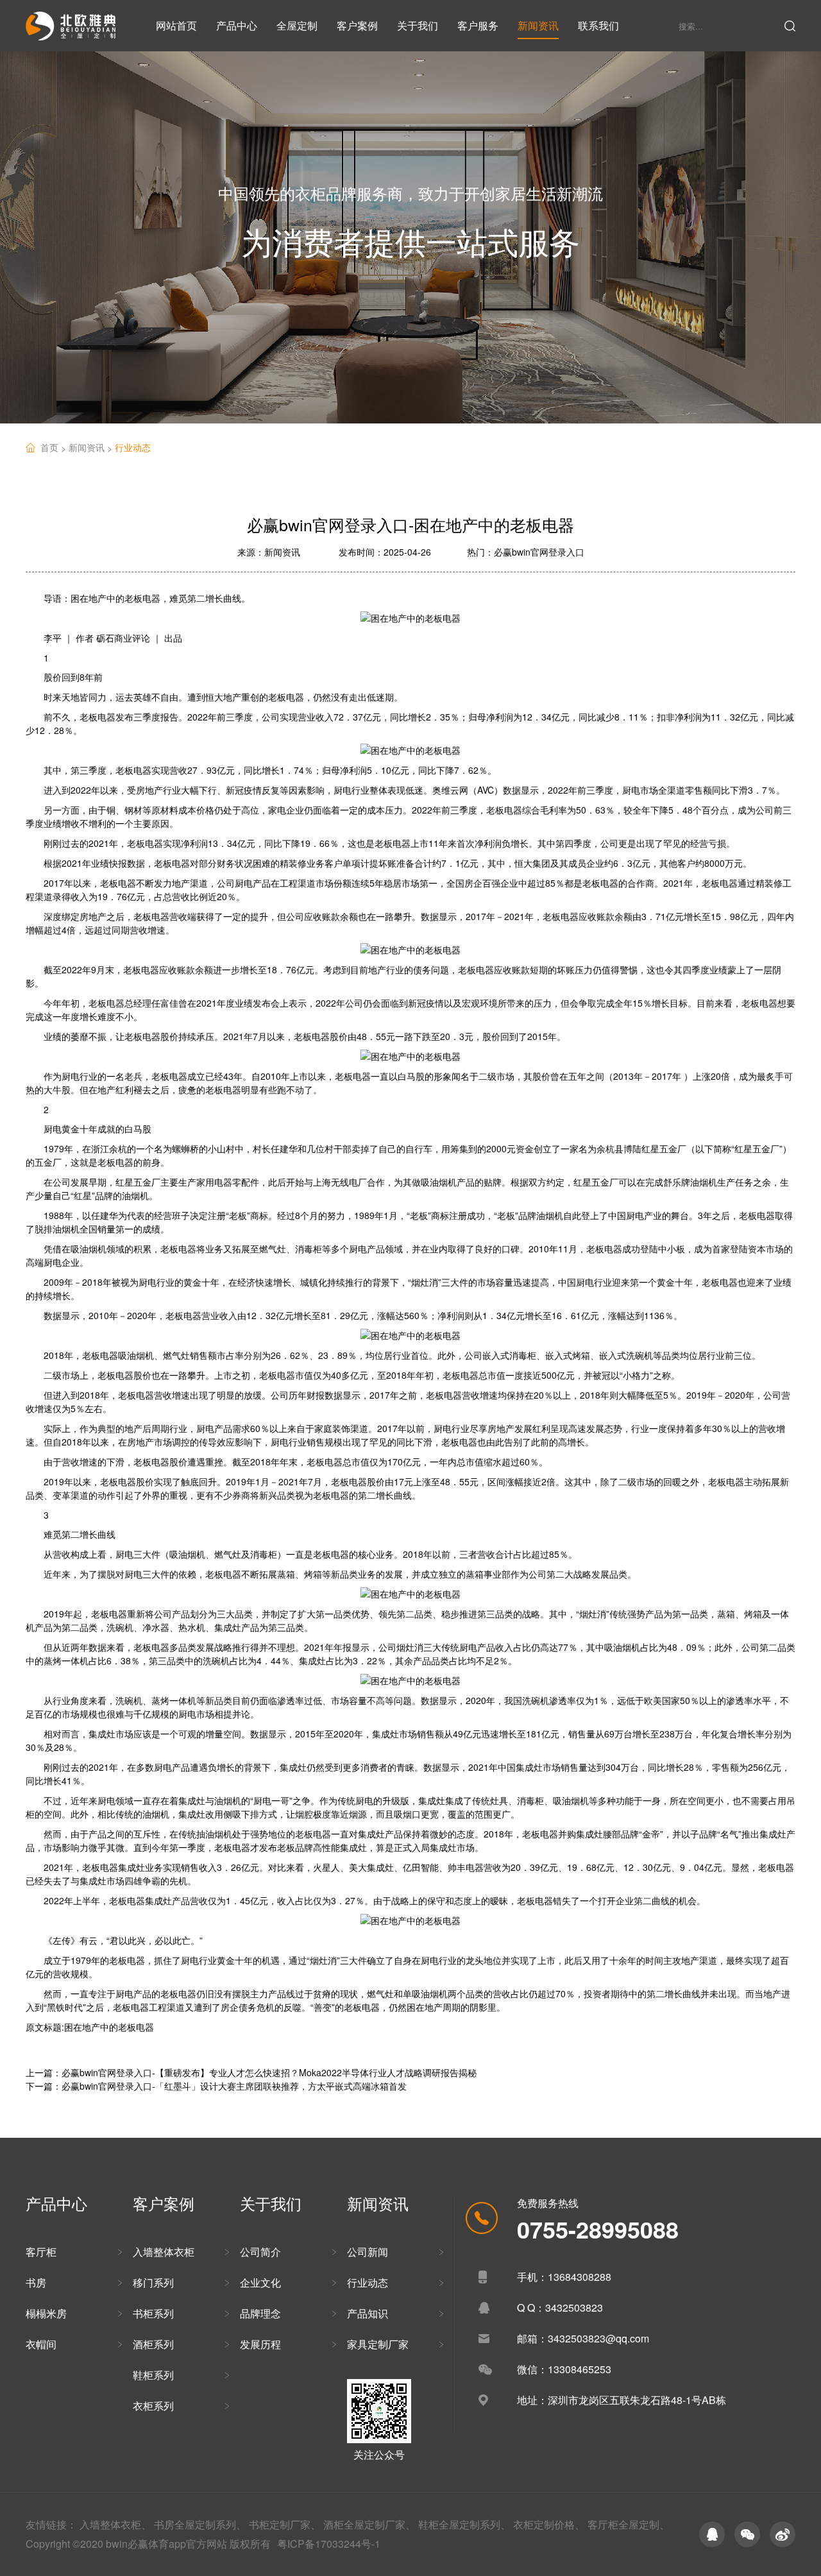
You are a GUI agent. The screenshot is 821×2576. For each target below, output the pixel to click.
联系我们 (598, 25)
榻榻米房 (46, 2313)
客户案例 (357, 25)
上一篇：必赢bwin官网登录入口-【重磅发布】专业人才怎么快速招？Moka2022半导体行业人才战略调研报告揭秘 (251, 2072)
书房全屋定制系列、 (200, 2524)
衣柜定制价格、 (549, 2524)
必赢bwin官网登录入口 (539, 552)
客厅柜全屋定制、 (629, 2524)
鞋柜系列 (153, 2375)
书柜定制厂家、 (285, 2524)
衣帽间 (41, 2344)
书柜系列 (153, 2313)
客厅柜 (41, 2252)
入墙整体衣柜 (164, 2252)
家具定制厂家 (378, 2344)
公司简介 (260, 2252)
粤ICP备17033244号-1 (329, 2544)
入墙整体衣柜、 (115, 2524)
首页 (55, 448)
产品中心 (237, 25)
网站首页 (176, 25)
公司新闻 (368, 2252)
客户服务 (478, 25)
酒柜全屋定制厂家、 (369, 2524)
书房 (36, 2282)
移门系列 (153, 2282)
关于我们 (418, 25)
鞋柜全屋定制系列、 (464, 2524)
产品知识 (368, 2313)
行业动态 (133, 447)
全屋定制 (297, 25)
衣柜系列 (153, 2406)
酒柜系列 (153, 2344)
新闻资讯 (538, 25)
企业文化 (260, 2282)
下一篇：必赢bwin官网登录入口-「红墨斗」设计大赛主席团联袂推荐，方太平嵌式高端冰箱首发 (216, 2086)
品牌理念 (260, 2313)
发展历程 (260, 2344)
